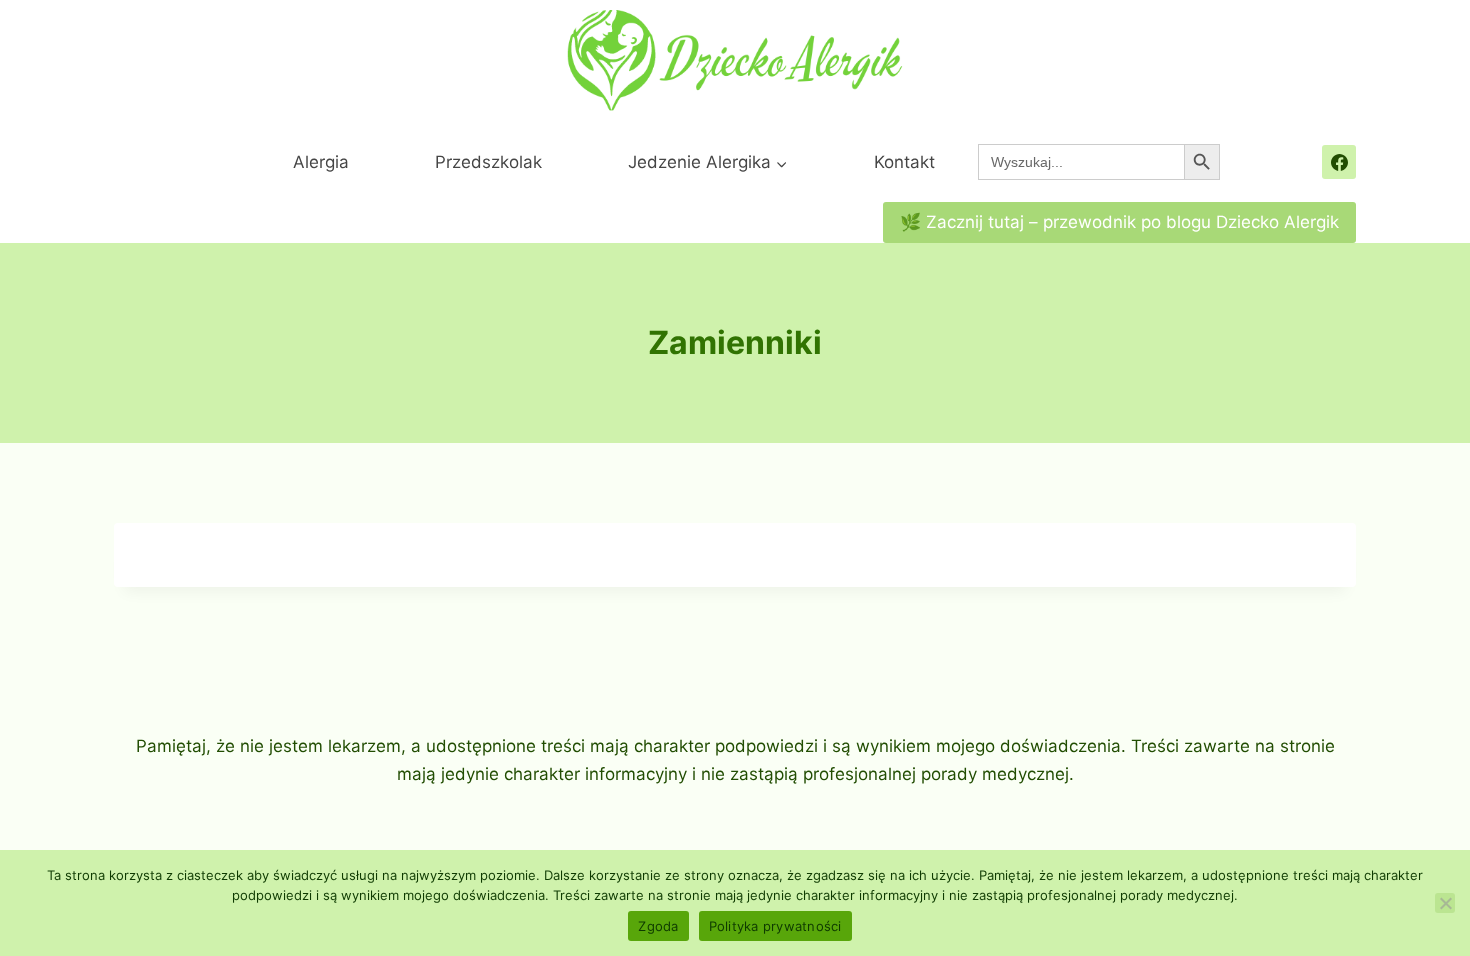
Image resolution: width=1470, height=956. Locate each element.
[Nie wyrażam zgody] (1445, 903)
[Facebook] (1339, 162)
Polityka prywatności (775, 926)
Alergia (321, 162)
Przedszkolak (488, 162)
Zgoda (658, 926)
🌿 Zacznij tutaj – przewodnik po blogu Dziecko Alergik (1119, 222)
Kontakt (904, 162)
